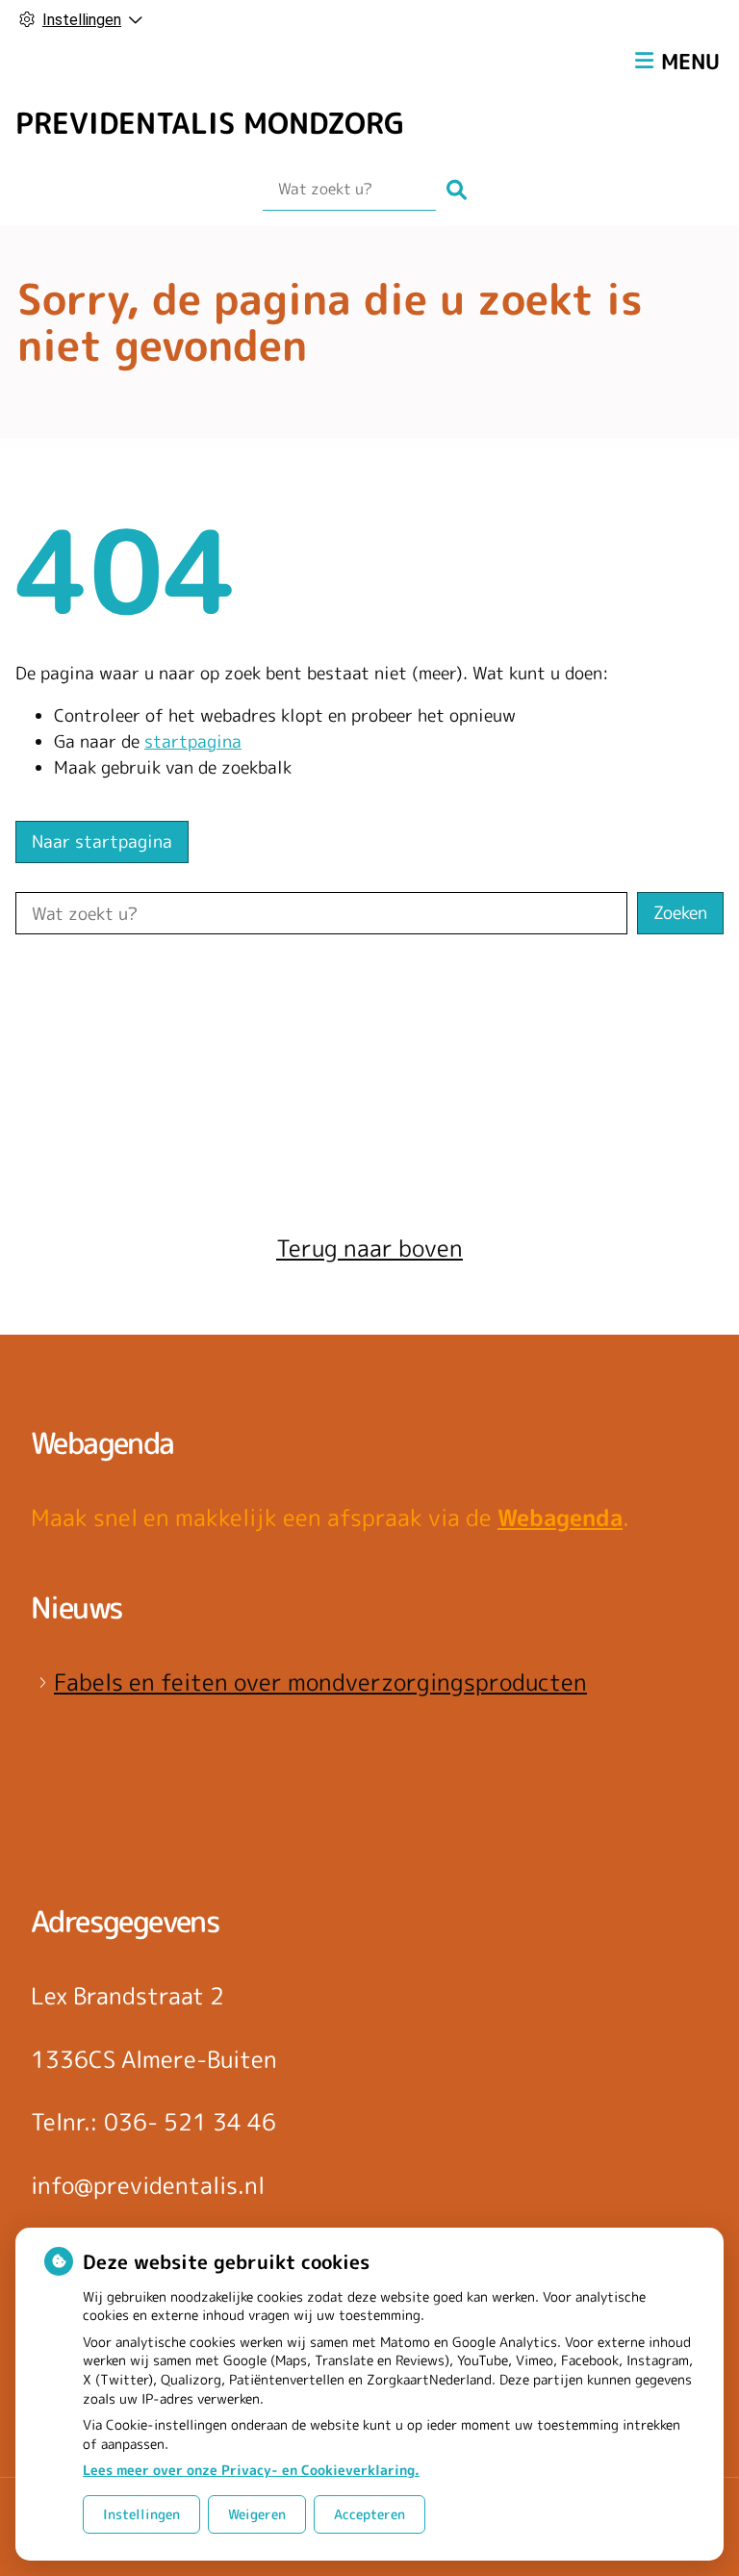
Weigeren (257, 2514)
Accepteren (369, 2514)
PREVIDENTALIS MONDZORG (210, 123)
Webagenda (560, 1518)
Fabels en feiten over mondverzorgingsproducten (320, 1682)
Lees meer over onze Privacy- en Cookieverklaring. (251, 2470)
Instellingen (141, 2514)
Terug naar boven (369, 1248)
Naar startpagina (102, 842)
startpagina (193, 741)
